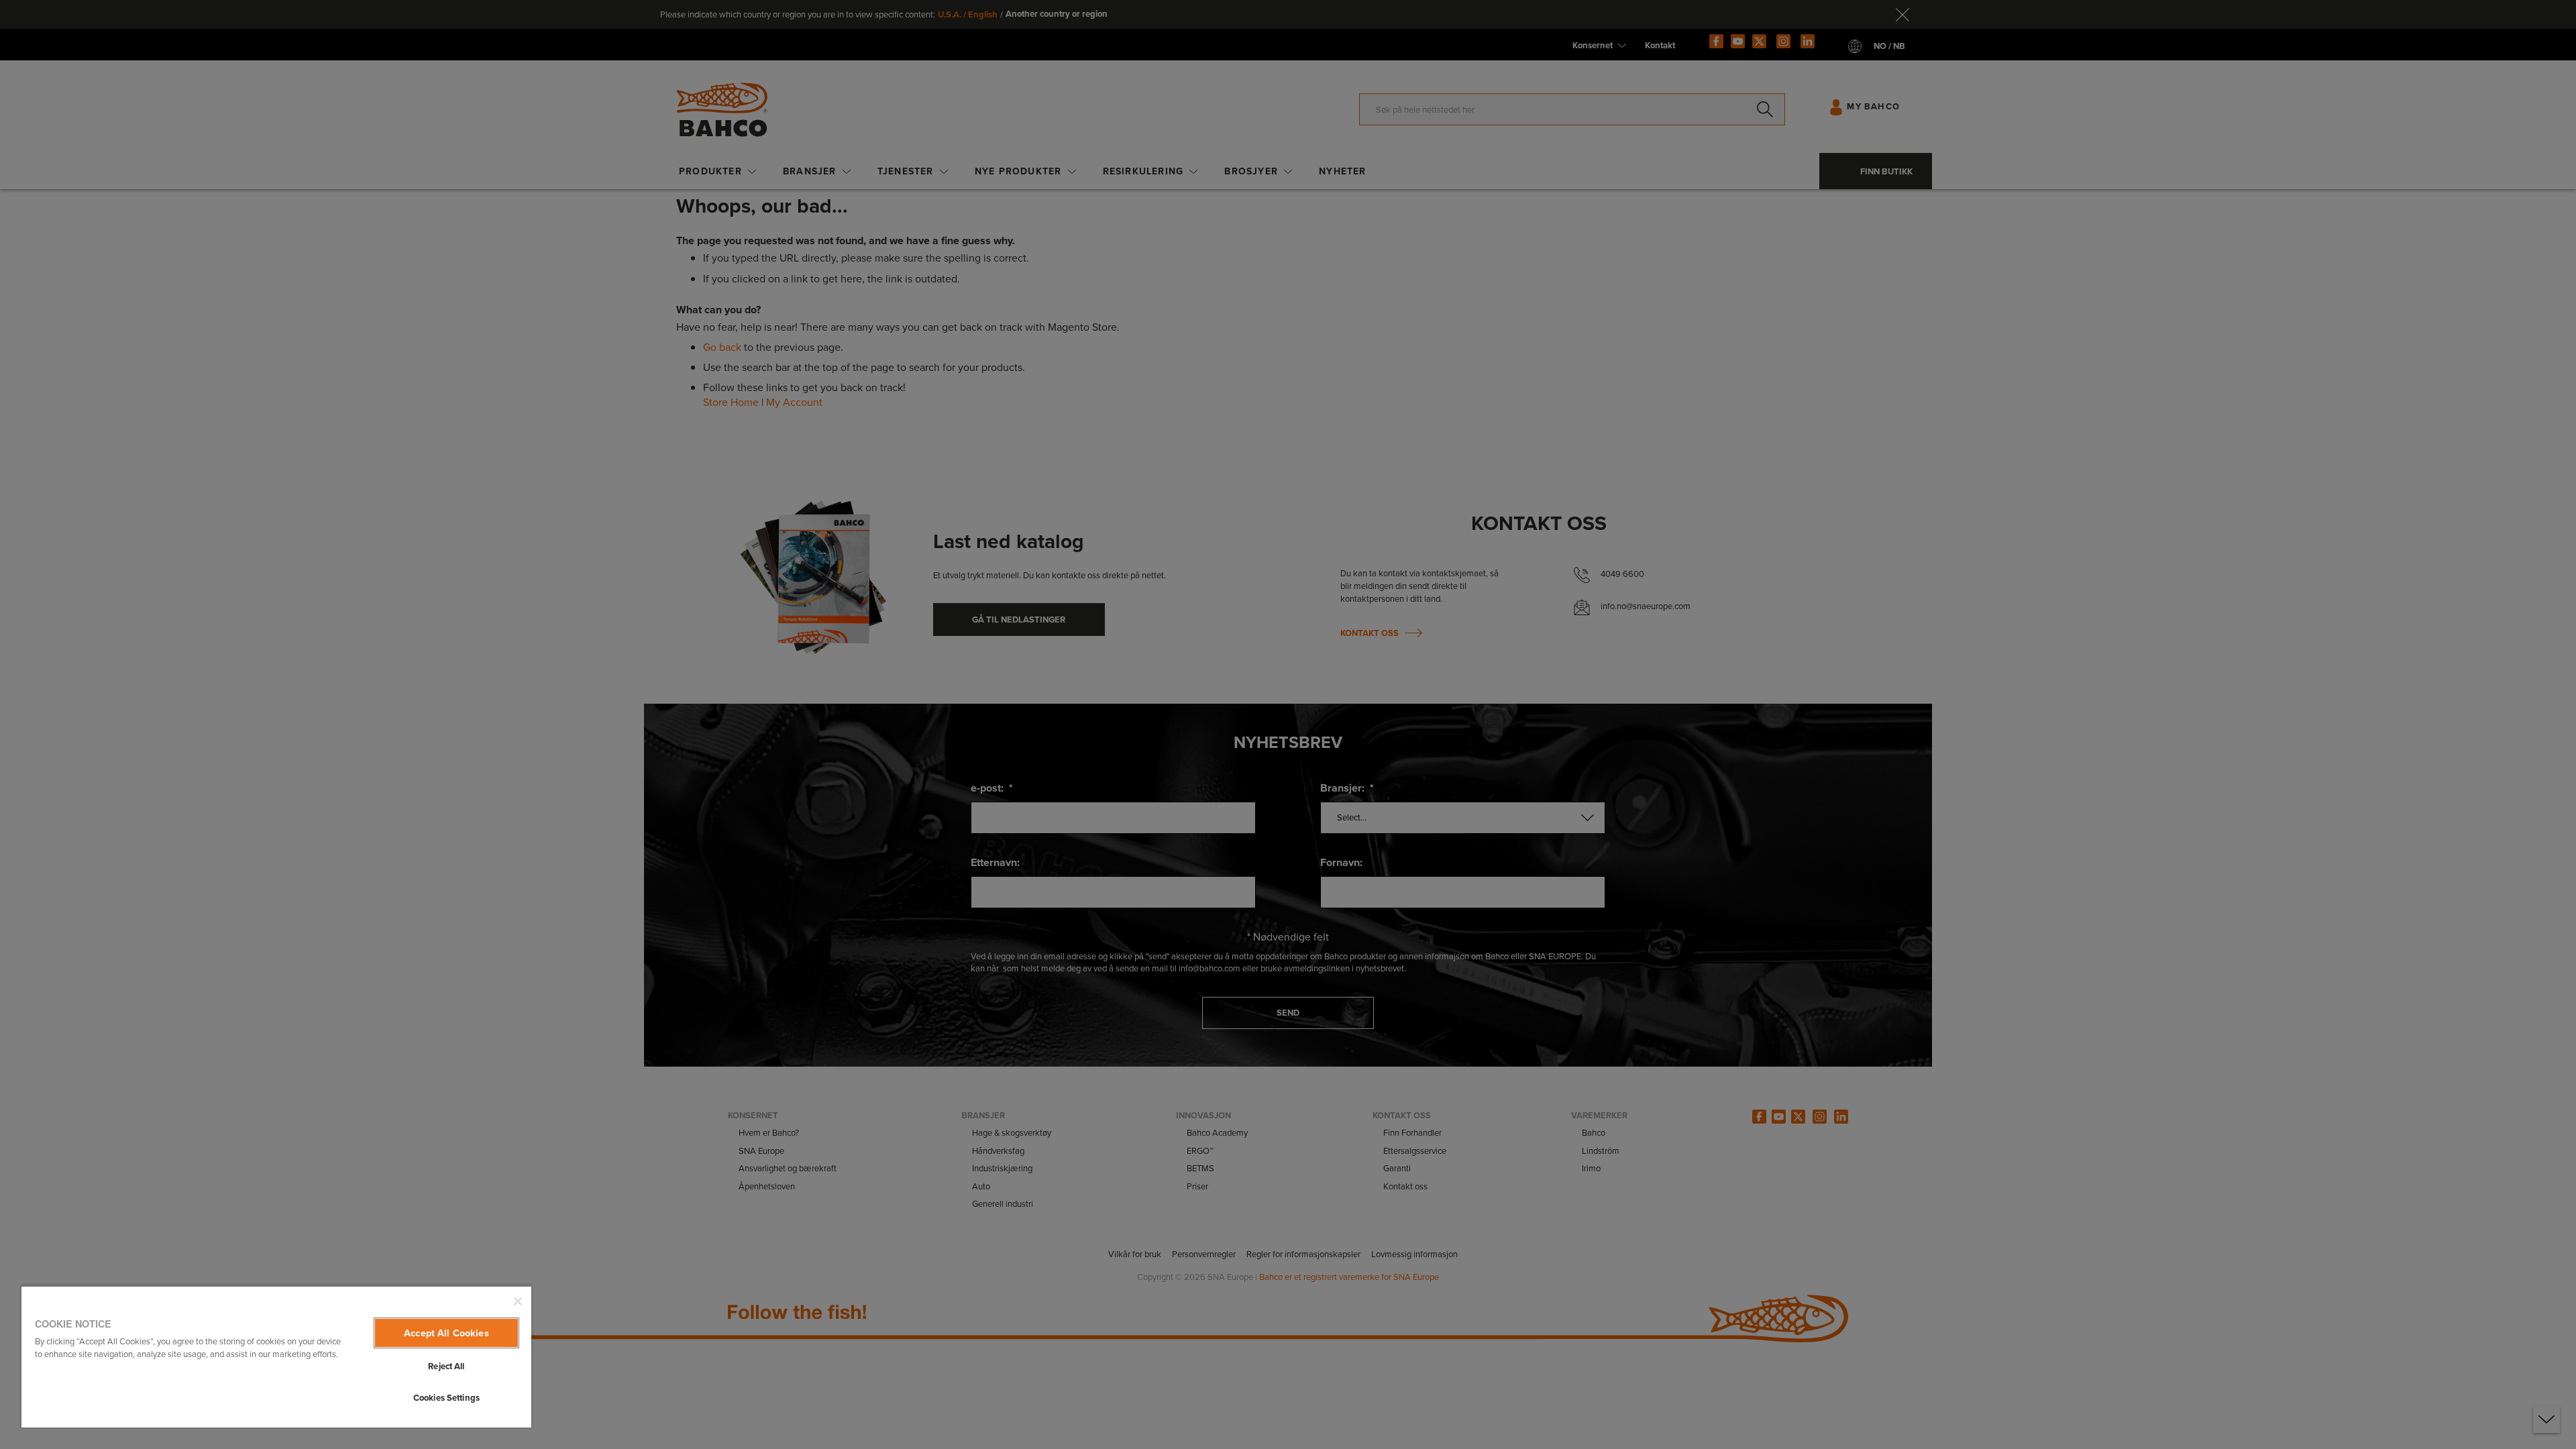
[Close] (518, 1301)
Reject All (446, 1366)
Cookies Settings (446, 1398)
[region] (276, 1356)
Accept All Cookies (446, 1333)
